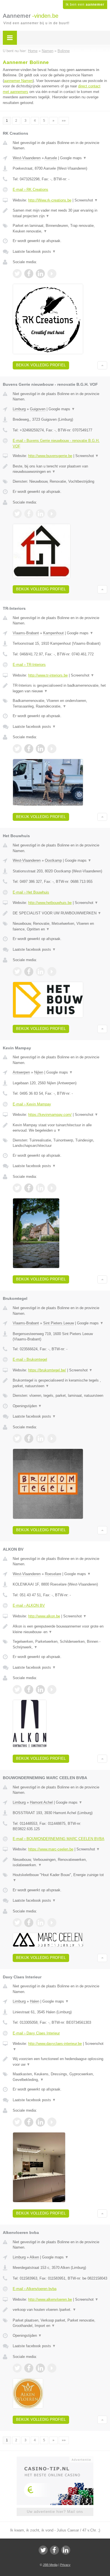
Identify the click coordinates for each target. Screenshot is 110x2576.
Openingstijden (27, 1406)
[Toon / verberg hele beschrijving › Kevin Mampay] (60, 1128)
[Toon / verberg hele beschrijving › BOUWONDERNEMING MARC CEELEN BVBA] (60, 1862)
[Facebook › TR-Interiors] (29, 749)
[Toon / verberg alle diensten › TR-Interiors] (60, 703)
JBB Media (50, 2565)
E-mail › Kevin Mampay (32, 1104)
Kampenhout (53, 633)
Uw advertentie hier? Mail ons (55, 2512)
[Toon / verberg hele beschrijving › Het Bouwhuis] (60, 913)
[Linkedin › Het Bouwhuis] (40, 972)
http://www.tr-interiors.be (48, 675)
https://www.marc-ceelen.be (51, 1849)
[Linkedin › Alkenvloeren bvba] (40, 2368)
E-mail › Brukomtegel (30, 1359)
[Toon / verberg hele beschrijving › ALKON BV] (60, 1629)
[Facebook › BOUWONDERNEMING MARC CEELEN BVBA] (29, 1923)
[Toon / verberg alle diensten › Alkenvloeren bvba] (60, 2323)
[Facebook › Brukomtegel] (29, 1438)
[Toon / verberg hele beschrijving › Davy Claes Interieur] (60, 2062)
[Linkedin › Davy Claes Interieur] (40, 2122)
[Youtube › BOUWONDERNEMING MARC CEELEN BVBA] (52, 1923)
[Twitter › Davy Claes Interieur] (17, 2122)
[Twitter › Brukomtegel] (17, 1438)
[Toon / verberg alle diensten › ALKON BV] (60, 1644)
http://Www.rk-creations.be (50, 200)
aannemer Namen (18, 81)
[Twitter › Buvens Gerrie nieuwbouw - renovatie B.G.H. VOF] (17, 514)
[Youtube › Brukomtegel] (52, 1438)
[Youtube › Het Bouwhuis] (52, 972)
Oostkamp (53, 860)
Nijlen (39, 1072)
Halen (35, 2001)
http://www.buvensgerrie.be (50, 456)
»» (64, 121)
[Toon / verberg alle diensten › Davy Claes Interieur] (60, 2077)
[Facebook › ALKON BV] (29, 1690)
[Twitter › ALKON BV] (17, 1690)
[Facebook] (54, 2550)
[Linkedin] (66, 2550)
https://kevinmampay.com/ (50, 1115)
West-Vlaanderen (27, 158)
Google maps (73, 158)
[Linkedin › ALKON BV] (40, 1690)
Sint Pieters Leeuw (59, 1323)
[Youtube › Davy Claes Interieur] (52, 2122)
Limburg (19, 409)
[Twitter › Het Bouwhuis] (17, 972)
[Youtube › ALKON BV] (52, 1690)
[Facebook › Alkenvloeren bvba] (29, 2368)
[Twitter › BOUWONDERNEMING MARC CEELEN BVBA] (17, 1923)
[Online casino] (55, 2459)
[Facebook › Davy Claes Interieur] (29, 2122)
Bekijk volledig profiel (41, 365)
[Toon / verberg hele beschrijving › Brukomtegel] (60, 1383)
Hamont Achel (41, 1802)
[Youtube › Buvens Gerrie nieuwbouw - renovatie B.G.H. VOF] (52, 514)
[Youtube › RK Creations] (52, 274)
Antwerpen (21, 1072)
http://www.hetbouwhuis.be (50, 903)
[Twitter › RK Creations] (17, 274)
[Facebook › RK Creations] (29, 274)
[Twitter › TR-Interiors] (17, 749)
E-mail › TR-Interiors (29, 665)
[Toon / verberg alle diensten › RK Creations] (60, 228)
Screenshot (86, 200)
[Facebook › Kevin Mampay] (29, 1188)
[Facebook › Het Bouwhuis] (29, 972)
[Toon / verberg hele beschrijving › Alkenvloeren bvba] (60, 2310)
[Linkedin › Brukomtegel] (40, 1438)
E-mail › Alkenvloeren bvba (35, 2289)
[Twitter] (43, 2550)
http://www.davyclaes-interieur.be (55, 2044)
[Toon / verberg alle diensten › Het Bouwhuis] (60, 926)
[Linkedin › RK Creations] (40, 274)
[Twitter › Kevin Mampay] (17, 1188)
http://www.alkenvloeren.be (50, 2299)
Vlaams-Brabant (26, 633)
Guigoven (38, 409)
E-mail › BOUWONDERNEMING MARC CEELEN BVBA (59, 1839)
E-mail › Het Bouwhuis (31, 892)
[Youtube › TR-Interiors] (52, 749)
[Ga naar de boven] (102, 365)
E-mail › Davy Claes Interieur (36, 2033)
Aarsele (51, 158)
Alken (34, 2257)
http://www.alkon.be (44, 1616)
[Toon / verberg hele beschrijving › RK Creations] (60, 213)
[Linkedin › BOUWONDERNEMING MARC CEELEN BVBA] (40, 1923)
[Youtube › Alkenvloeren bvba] (52, 2368)
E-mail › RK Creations (30, 189)
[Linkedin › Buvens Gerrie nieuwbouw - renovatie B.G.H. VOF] (40, 514)
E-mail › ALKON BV (29, 1605)
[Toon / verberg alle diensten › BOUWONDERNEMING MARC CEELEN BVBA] (60, 1878)
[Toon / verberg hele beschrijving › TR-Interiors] (60, 688)
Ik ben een (85, 5)
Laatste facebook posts (34, 251)
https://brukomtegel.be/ (47, 1370)
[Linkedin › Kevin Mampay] (40, 1188)
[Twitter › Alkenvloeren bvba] (17, 2368)
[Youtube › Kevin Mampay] (52, 1188)
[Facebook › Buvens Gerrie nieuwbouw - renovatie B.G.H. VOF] (29, 514)
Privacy (65, 2565)
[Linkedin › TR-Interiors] (40, 749)
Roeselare (53, 1574)
